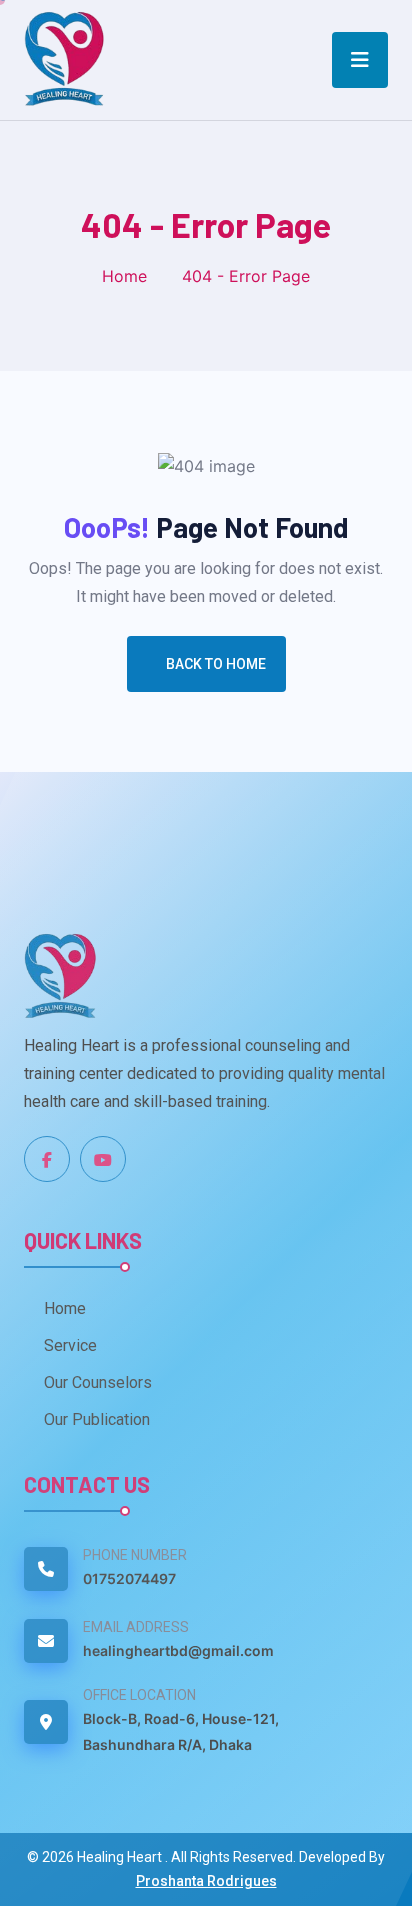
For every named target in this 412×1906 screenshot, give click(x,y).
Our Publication (97, 1419)
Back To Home (216, 664)
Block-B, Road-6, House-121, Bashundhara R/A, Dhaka (181, 1731)
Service (70, 1345)
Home (124, 276)
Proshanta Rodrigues (206, 1881)
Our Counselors (98, 1382)
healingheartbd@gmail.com (178, 1650)
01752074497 (129, 1578)
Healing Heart (121, 1857)
